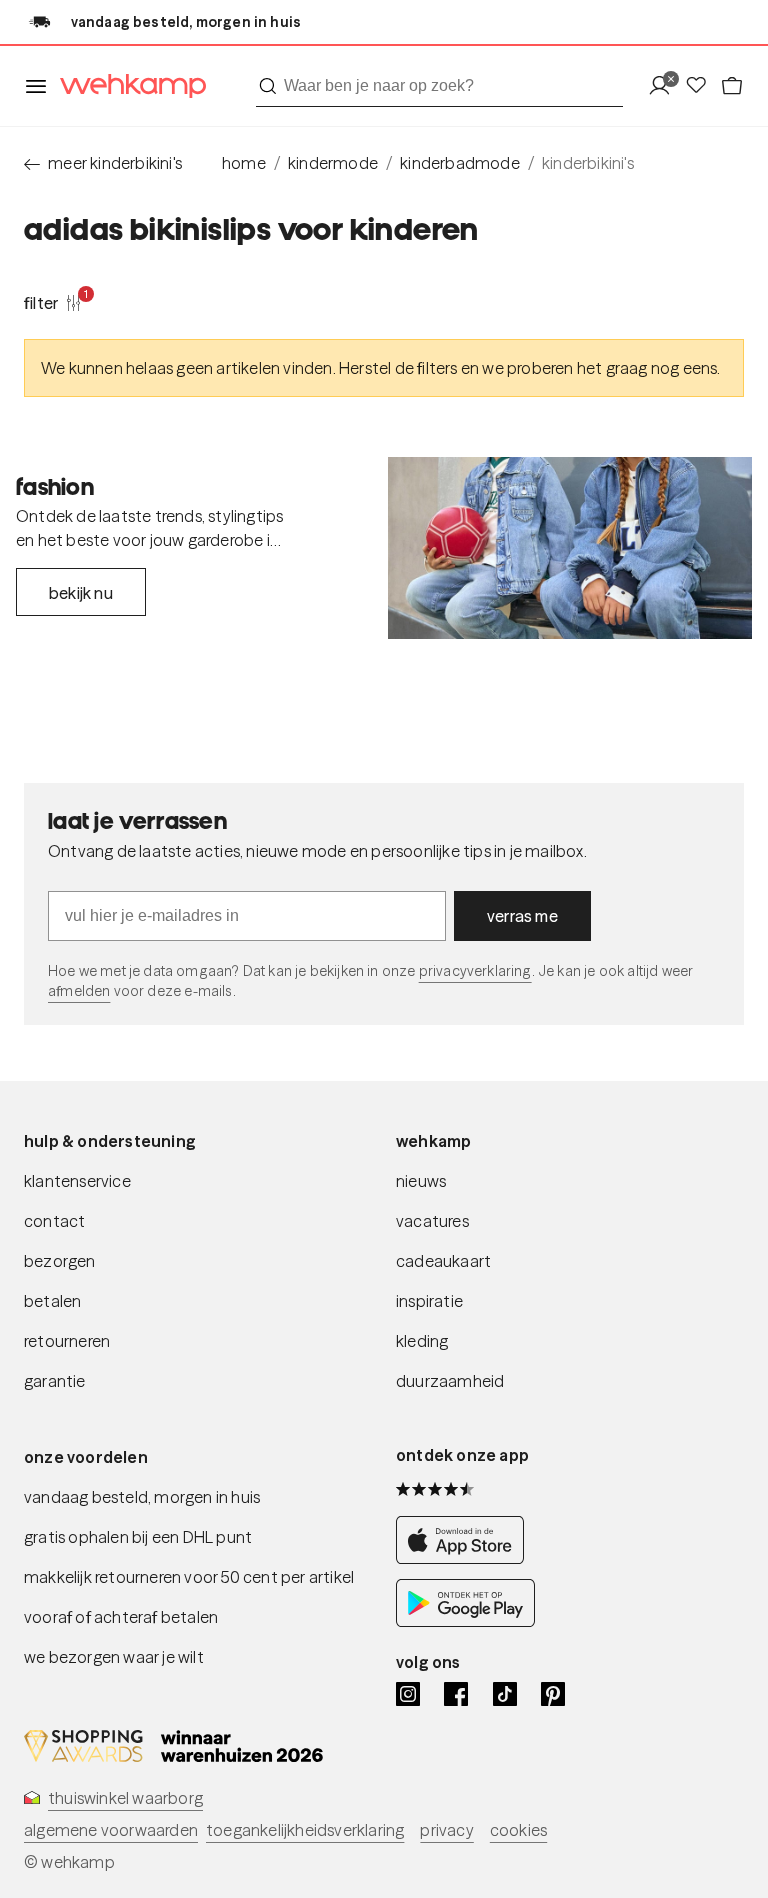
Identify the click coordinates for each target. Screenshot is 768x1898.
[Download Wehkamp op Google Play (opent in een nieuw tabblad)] (465, 1621)
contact (54, 1221)
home (244, 163)
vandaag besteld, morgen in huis (142, 1497)
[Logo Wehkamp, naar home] (127, 86)
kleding (422, 1341)
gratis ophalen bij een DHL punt (138, 1537)
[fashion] (570, 548)
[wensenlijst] (702, 86)
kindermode (333, 163)
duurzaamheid (450, 1381)
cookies (518, 1830)
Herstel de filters (398, 368)
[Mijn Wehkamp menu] (665, 86)
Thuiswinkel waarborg (125, 1798)
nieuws (421, 1181)
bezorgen (60, 1261)
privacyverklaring (475, 971)
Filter (53, 302)
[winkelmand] (732, 86)
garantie (55, 1381)
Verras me (522, 916)
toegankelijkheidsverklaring (305, 1830)
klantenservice (77, 1181)
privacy (446, 1830)
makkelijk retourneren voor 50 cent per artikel (189, 1577)
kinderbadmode (460, 163)
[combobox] (439, 86)
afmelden (79, 991)
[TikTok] (505, 1694)
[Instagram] (408, 1694)
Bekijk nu (81, 593)
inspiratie (429, 1301)
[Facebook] (456, 1694)
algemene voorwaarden (111, 1830)
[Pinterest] (553, 1694)
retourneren (67, 1341)
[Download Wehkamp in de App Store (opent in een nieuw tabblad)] (465, 1558)
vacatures (432, 1221)
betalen (52, 1301)
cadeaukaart (443, 1261)
